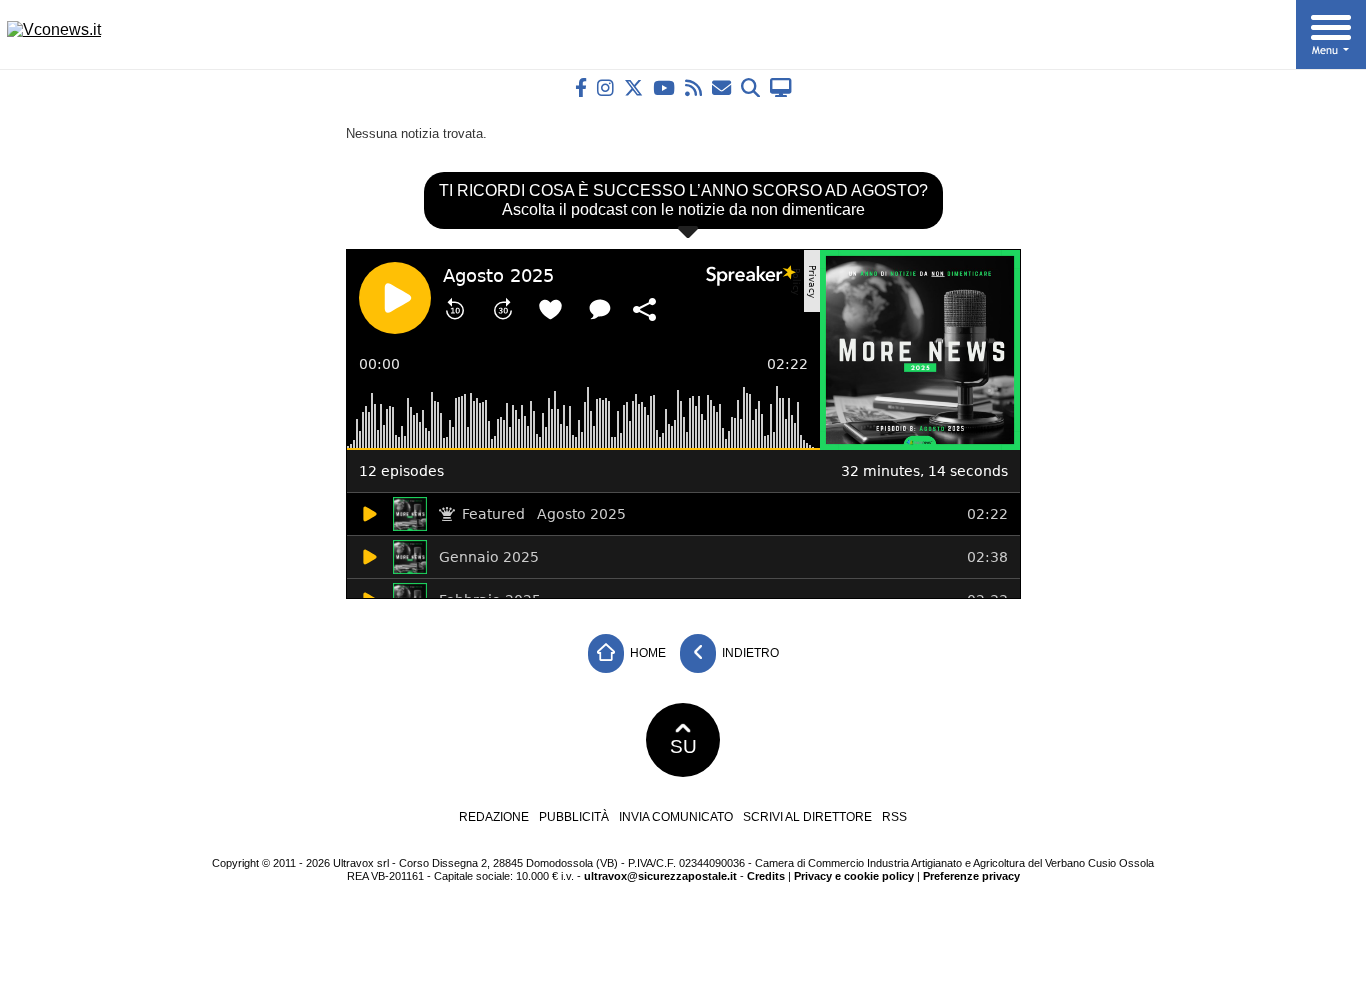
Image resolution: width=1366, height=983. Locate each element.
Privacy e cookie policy (854, 876)
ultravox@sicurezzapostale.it (660, 876)
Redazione (494, 817)
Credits (766, 876)
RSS (894, 817)
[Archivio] (750, 87)
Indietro (749, 653)
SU (683, 746)
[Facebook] (581, 87)
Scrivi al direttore (807, 817)
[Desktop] (781, 87)
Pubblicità (574, 817)
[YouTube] (664, 87)
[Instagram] (605, 87)
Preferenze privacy (971, 876)
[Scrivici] (721, 87)
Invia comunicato (676, 817)
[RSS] (693, 87)
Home (646, 653)
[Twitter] (633, 87)
